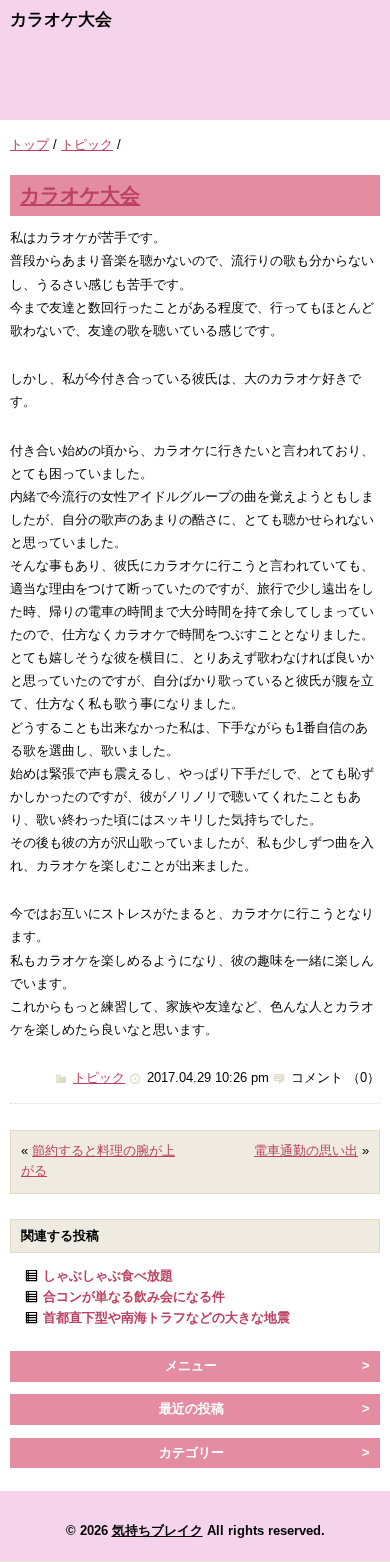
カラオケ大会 (80, 194)
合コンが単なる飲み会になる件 (134, 1296)
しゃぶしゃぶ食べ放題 (108, 1275)
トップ (29, 144)
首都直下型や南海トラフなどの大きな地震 (166, 1317)
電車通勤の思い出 (306, 1150)
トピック (87, 144)
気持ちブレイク (157, 1530)
